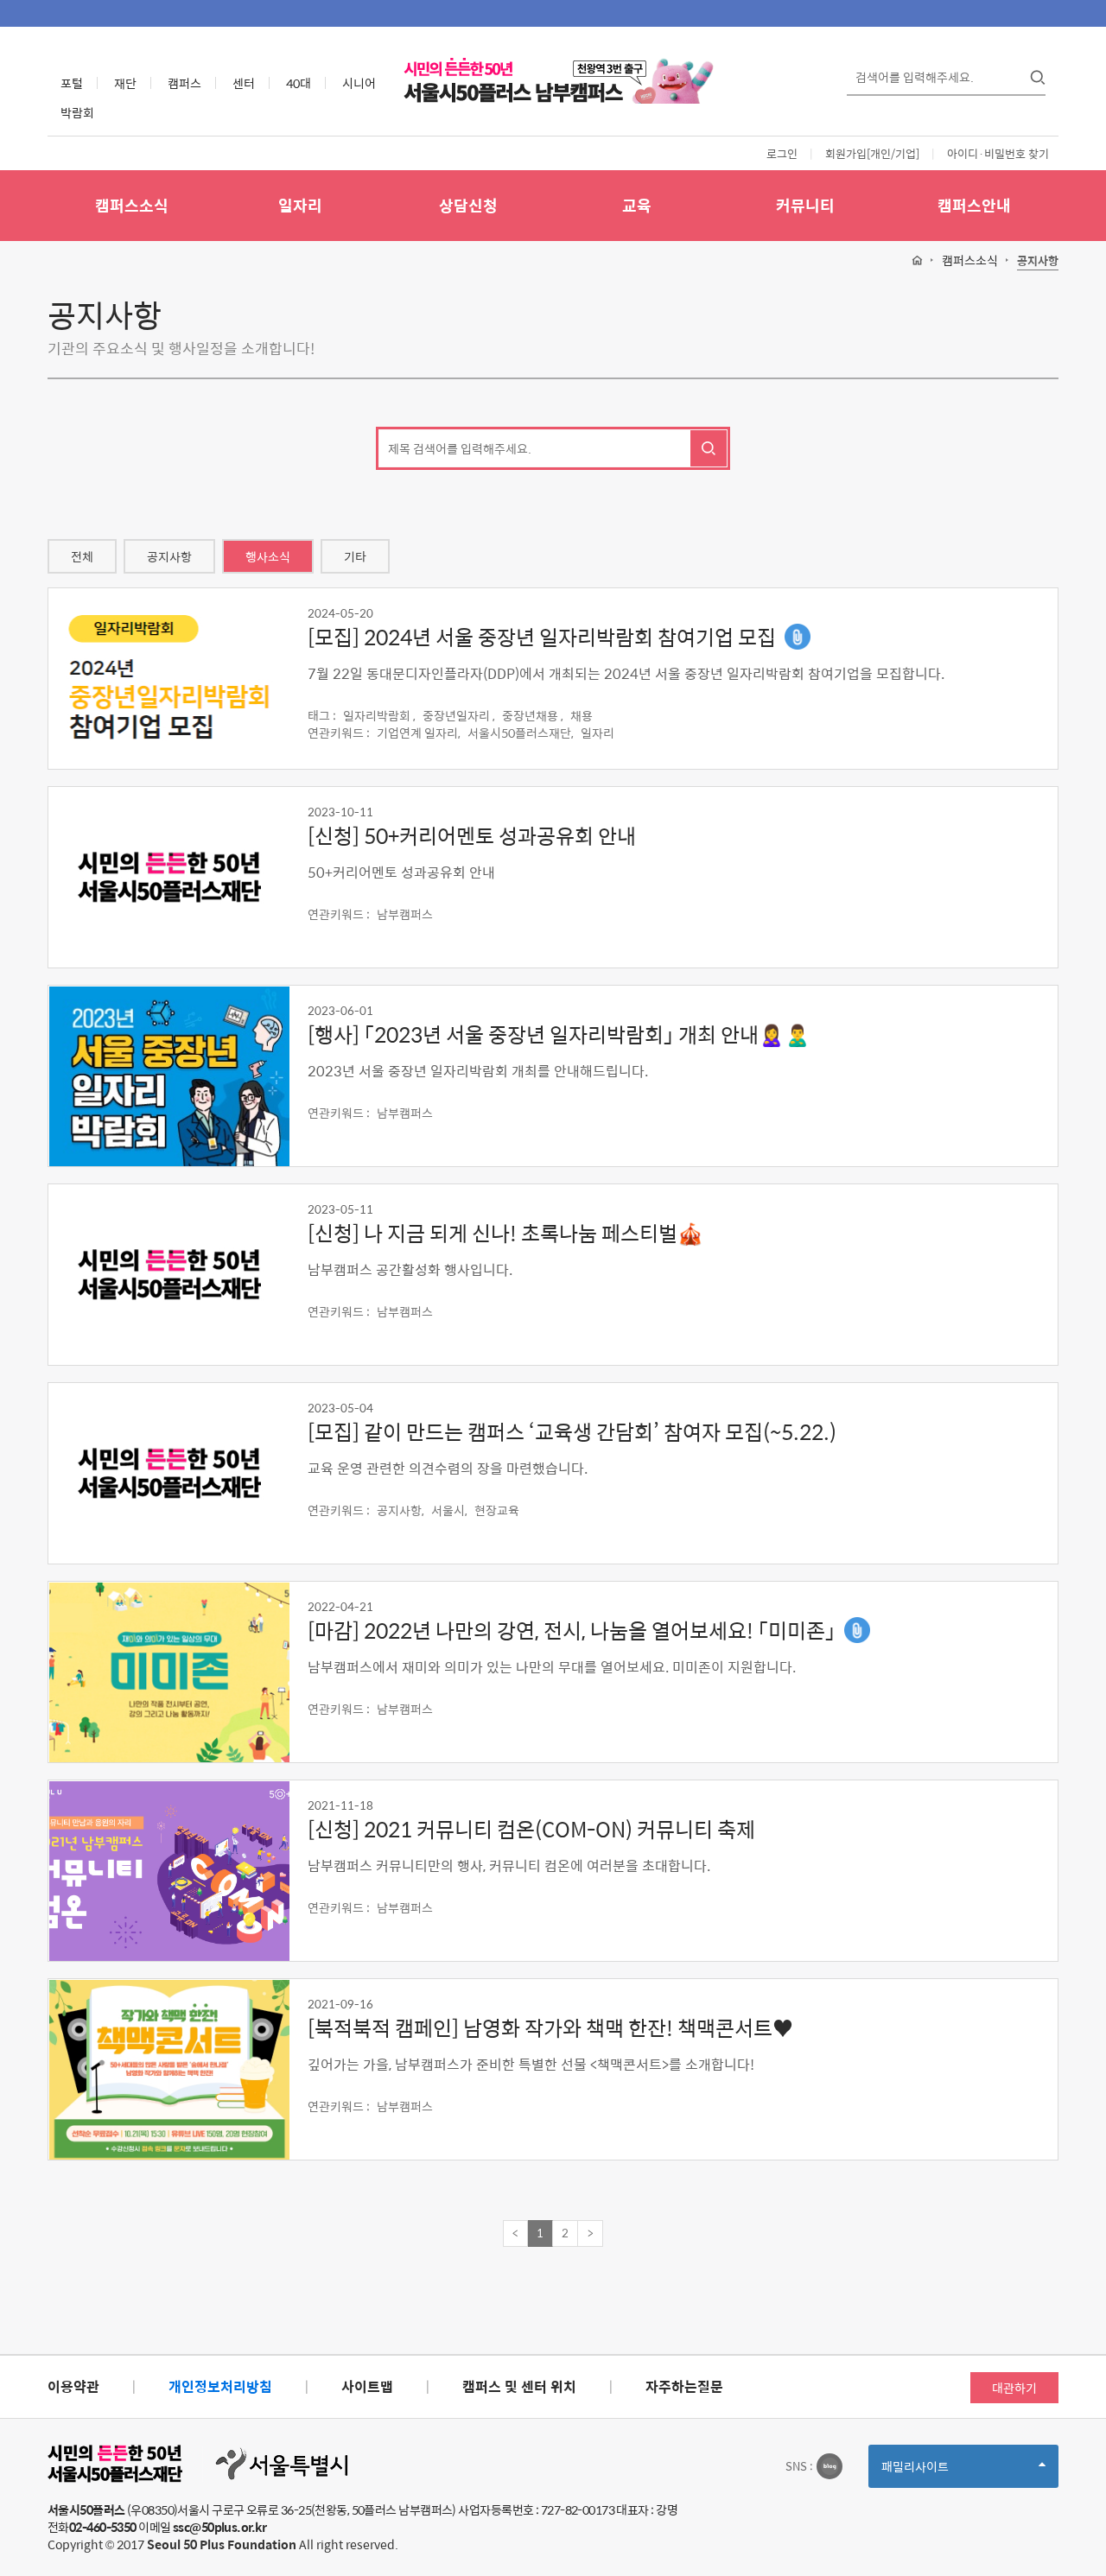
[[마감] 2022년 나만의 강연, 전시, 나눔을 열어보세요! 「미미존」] (168, 1672)
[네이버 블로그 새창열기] (829, 2466)
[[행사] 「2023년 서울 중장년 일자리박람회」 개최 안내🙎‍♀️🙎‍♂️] (168, 1076)
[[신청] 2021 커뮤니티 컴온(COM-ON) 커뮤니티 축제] (168, 1871)
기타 (355, 556)
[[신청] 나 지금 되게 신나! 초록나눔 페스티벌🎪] (168, 1275)
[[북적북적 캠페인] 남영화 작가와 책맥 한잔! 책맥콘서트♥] (168, 2070)
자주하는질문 (684, 2386)
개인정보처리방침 (220, 2386)
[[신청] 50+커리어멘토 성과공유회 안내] (168, 878)
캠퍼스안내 (974, 205)
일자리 (300, 205)
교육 (637, 205)
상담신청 (468, 205)
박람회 (77, 112)
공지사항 (1038, 261)
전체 (82, 556)
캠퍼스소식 (132, 205)
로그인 (782, 153)
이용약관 (73, 2386)
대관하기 (1014, 2388)
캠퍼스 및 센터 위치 (519, 2386)
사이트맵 (367, 2386)
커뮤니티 (805, 205)
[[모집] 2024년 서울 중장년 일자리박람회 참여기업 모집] (168, 679)
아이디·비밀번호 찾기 (998, 153)
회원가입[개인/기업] (872, 153)
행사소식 (268, 556)
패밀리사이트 (944, 2472)
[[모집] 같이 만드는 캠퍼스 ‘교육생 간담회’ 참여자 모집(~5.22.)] (168, 1474)
